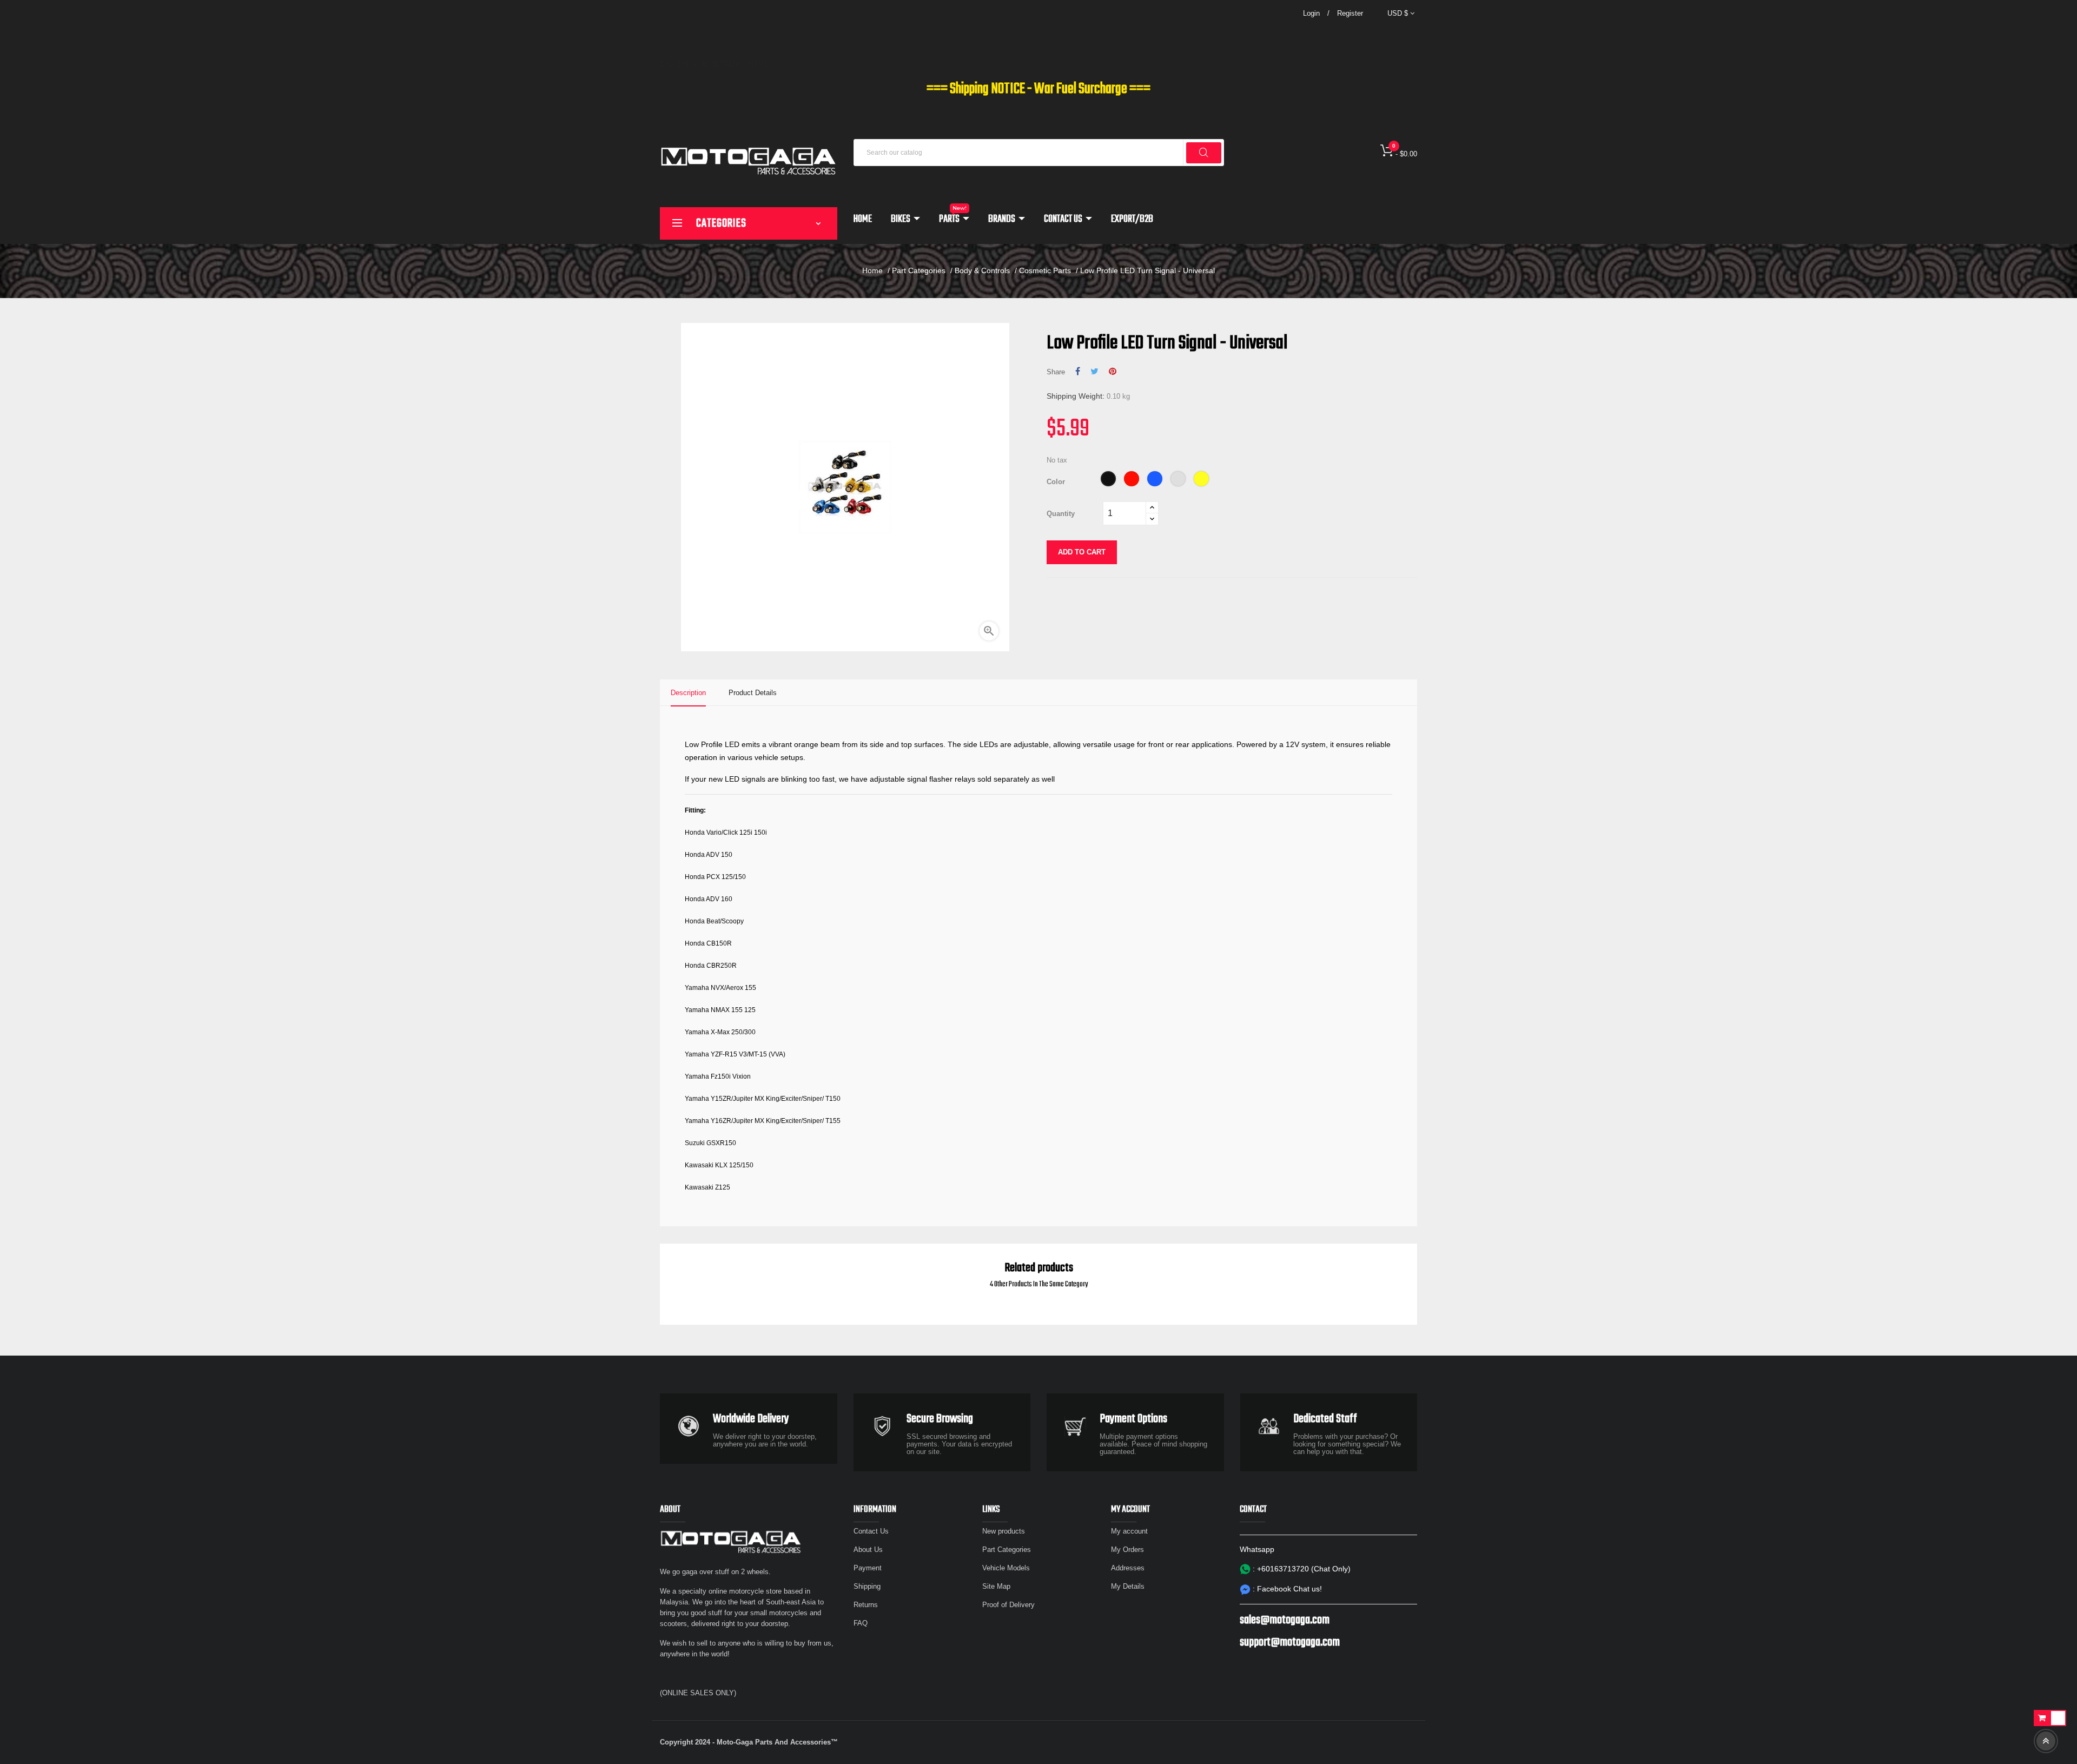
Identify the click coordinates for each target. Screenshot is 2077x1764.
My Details (1128, 1586)
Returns (866, 1605)
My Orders (1127, 1550)
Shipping (867, 1586)
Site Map (996, 1586)
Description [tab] (688, 693)
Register (1350, 13)
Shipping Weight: (1076, 396)
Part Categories (1007, 1550)
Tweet (1094, 372)
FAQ (861, 1623)
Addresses (1128, 1568)
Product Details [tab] (753, 693)
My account (1129, 1531)
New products (1004, 1531)
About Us (868, 1550)
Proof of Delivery (1008, 1605)
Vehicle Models (1006, 1568)
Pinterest (1113, 372)
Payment (868, 1568)
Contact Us (871, 1531)
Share (1078, 372)
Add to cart (1082, 552)
